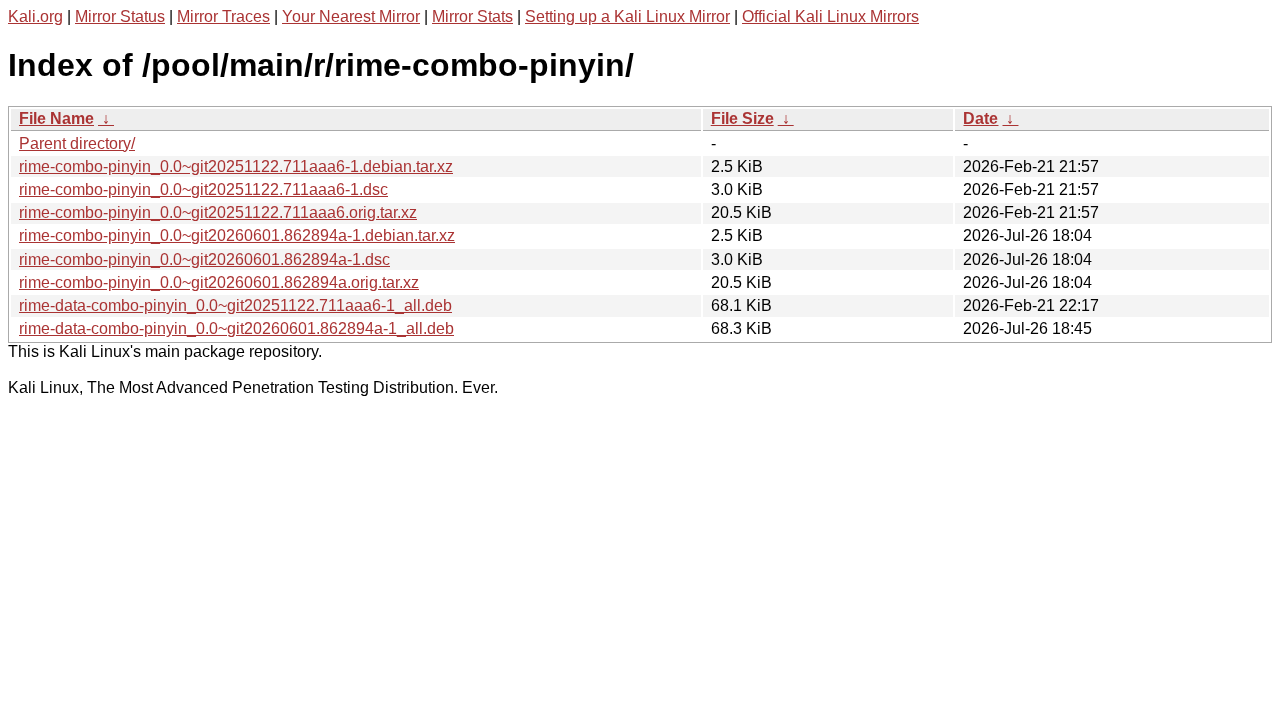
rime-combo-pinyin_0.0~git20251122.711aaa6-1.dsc (203, 189)
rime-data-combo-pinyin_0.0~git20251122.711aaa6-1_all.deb (235, 305)
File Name (56, 118)
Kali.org (35, 16)
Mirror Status (120, 16)
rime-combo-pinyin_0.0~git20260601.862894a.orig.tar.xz (219, 282)
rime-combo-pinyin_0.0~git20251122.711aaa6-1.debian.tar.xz (236, 166)
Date (980, 118)
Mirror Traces (223, 16)
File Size (742, 118)
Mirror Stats (472, 16)
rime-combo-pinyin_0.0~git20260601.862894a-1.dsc (204, 259)
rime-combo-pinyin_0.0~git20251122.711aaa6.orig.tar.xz (218, 212)
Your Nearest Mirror (351, 16)
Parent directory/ (77, 143)
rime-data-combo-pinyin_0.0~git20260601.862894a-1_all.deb (236, 328)
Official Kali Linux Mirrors (830, 16)
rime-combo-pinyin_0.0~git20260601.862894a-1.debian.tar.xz (237, 235)
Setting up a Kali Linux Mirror (627, 16)
